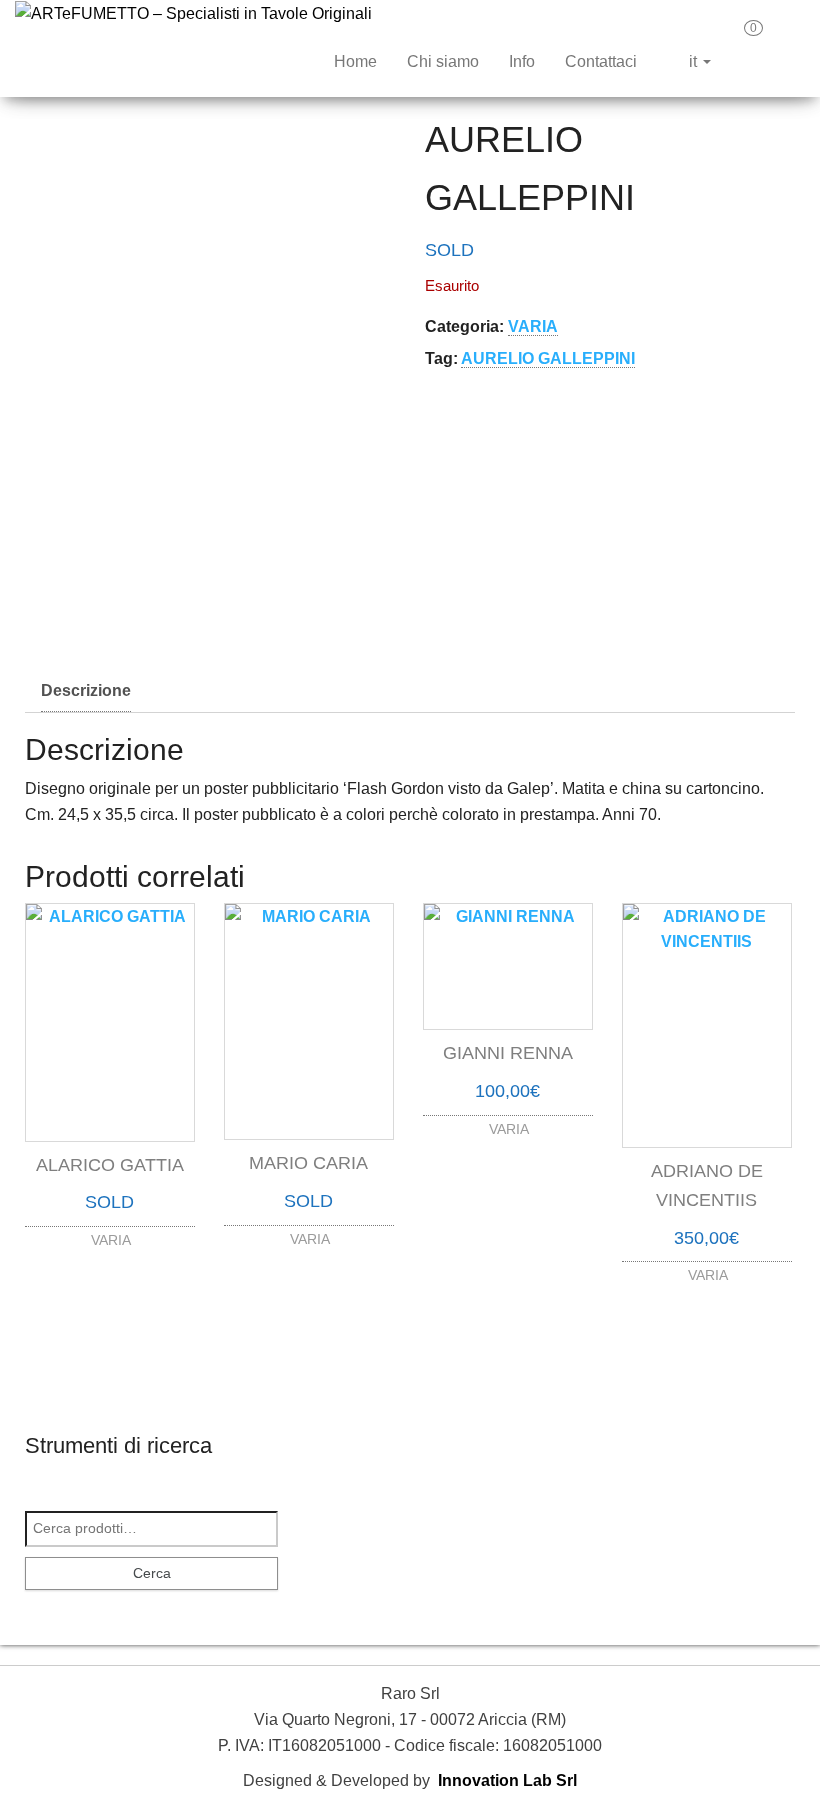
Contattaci (601, 61)
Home (355, 61)
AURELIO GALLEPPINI (548, 358)
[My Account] (789, 35)
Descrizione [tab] (86, 690)
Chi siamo (443, 61)
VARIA (533, 326)
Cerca (152, 1573)
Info (522, 61)
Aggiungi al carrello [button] (508, 1115)
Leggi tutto (110, 1235)
